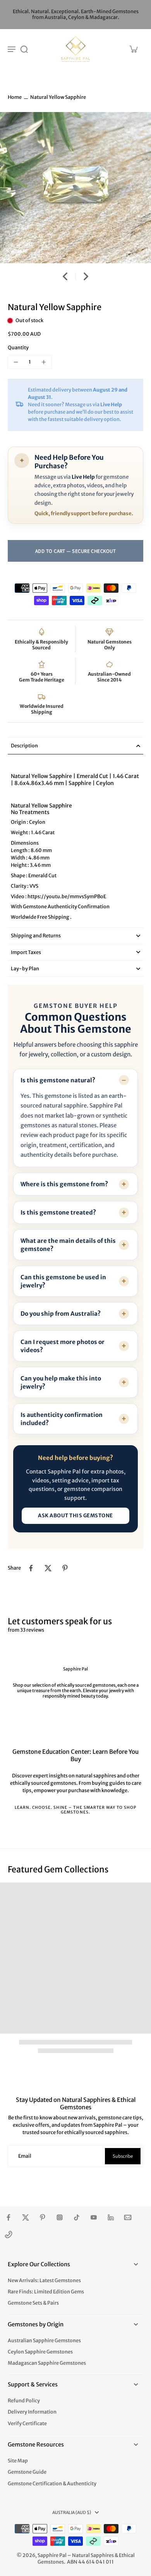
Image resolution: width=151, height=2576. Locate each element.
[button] (75, 551)
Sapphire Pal (52, 2555)
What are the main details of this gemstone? (68, 1245)
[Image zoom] (75, 188)
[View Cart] (133, 49)
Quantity (18, 348)
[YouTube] (94, 2217)
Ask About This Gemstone (75, 1516)
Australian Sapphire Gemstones (44, 2340)
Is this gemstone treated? (58, 1212)
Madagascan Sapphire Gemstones (47, 2363)
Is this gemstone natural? (58, 1080)
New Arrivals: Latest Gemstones (44, 2280)
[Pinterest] (43, 2217)
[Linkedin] (111, 2217)
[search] (24, 49)
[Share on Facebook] (31, 1568)
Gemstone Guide (27, 2472)
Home (15, 97)
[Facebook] (9, 2217)
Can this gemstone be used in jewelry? (63, 1281)
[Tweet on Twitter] (48, 1568)
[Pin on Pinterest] (65, 1568)
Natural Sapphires (93, 2555)
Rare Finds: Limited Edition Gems (46, 2292)
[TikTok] (77, 2217)
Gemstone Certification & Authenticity (52, 2484)
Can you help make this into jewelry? (61, 1382)
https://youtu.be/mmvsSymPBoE (66, 896)
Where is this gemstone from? (64, 1184)
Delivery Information (32, 2412)
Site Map (18, 2461)
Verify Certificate (27, 2423)
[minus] (16, 362)
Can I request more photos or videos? (63, 1346)
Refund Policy (24, 2401)
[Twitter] (26, 2217)
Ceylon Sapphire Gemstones (40, 2352)
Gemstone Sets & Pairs (33, 2303)
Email (25, 2156)
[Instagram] (60, 2217)
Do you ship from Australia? (61, 1314)
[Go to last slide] (65, 276)
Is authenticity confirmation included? (62, 1419)
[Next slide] (86, 276)
